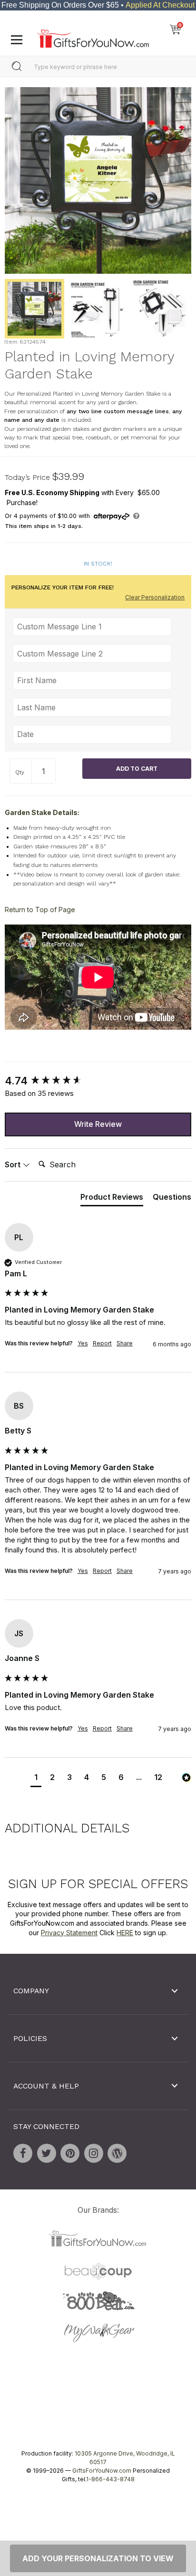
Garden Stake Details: (42, 812)
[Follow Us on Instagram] (94, 2153)
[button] (36, 1778)
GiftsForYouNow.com (102, 2471)
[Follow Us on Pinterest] (70, 2153)
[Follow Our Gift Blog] (117, 2153)
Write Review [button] (98, 1124)
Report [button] (102, 1343)
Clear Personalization (155, 597)
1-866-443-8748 (110, 2479)
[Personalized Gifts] (93, 36)
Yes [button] (83, 1343)
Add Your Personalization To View (98, 2558)
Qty (20, 772)
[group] (98, 1081)
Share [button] (125, 1343)
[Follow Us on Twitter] (47, 2153)
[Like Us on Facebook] (23, 2153)
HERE (125, 1932)
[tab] (112, 1199)
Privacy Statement (69, 1932)
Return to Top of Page (40, 910)
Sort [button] (14, 1164)
